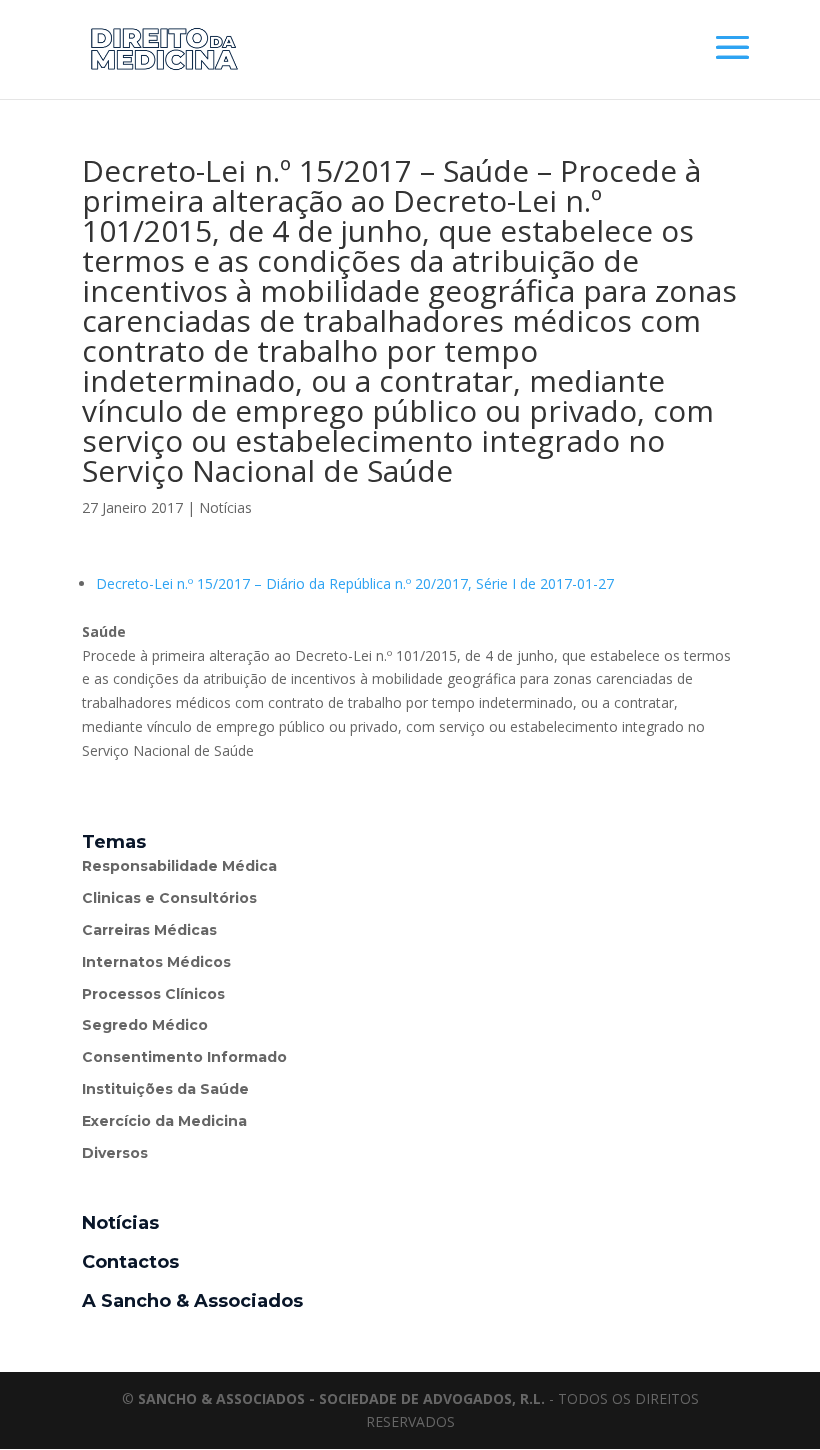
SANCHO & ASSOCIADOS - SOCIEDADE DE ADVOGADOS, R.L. (341, 1398)
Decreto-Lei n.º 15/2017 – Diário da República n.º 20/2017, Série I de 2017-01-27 (355, 583)
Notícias (225, 507)
